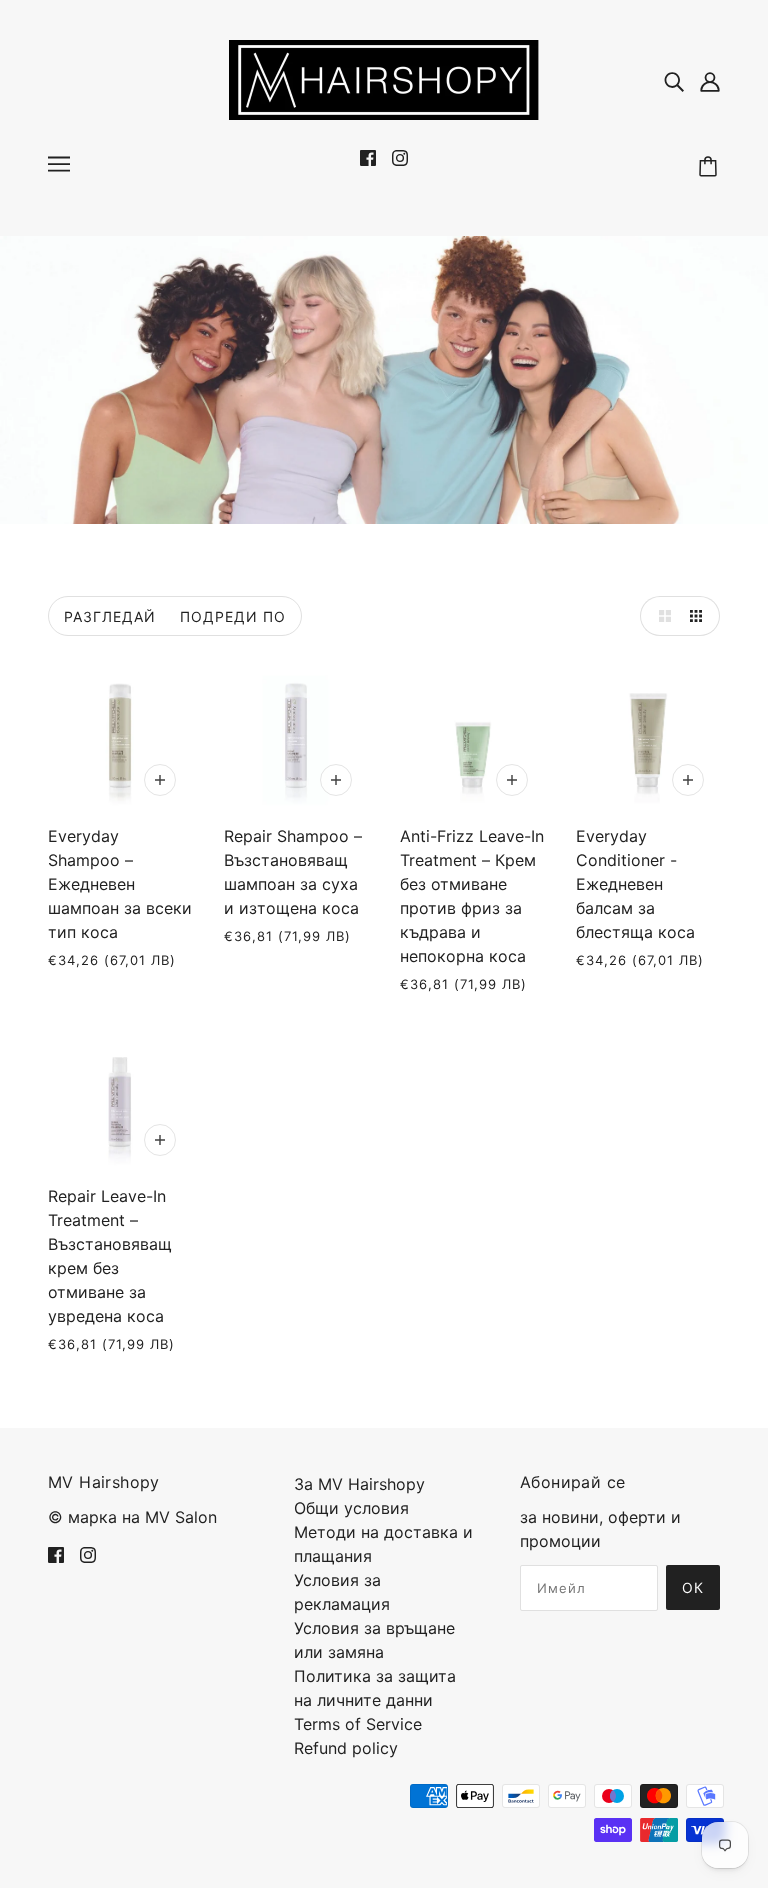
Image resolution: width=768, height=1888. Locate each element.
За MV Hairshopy (359, 1484)
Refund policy (346, 1748)
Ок (693, 1587)
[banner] (384, 78)
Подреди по (233, 616)
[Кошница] (711, 167)
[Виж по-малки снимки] (700, 616)
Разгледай (110, 616)
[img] (674, 80)
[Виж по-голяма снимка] (660, 616)
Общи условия (351, 1508)
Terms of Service (358, 1724)
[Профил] (710, 80)
